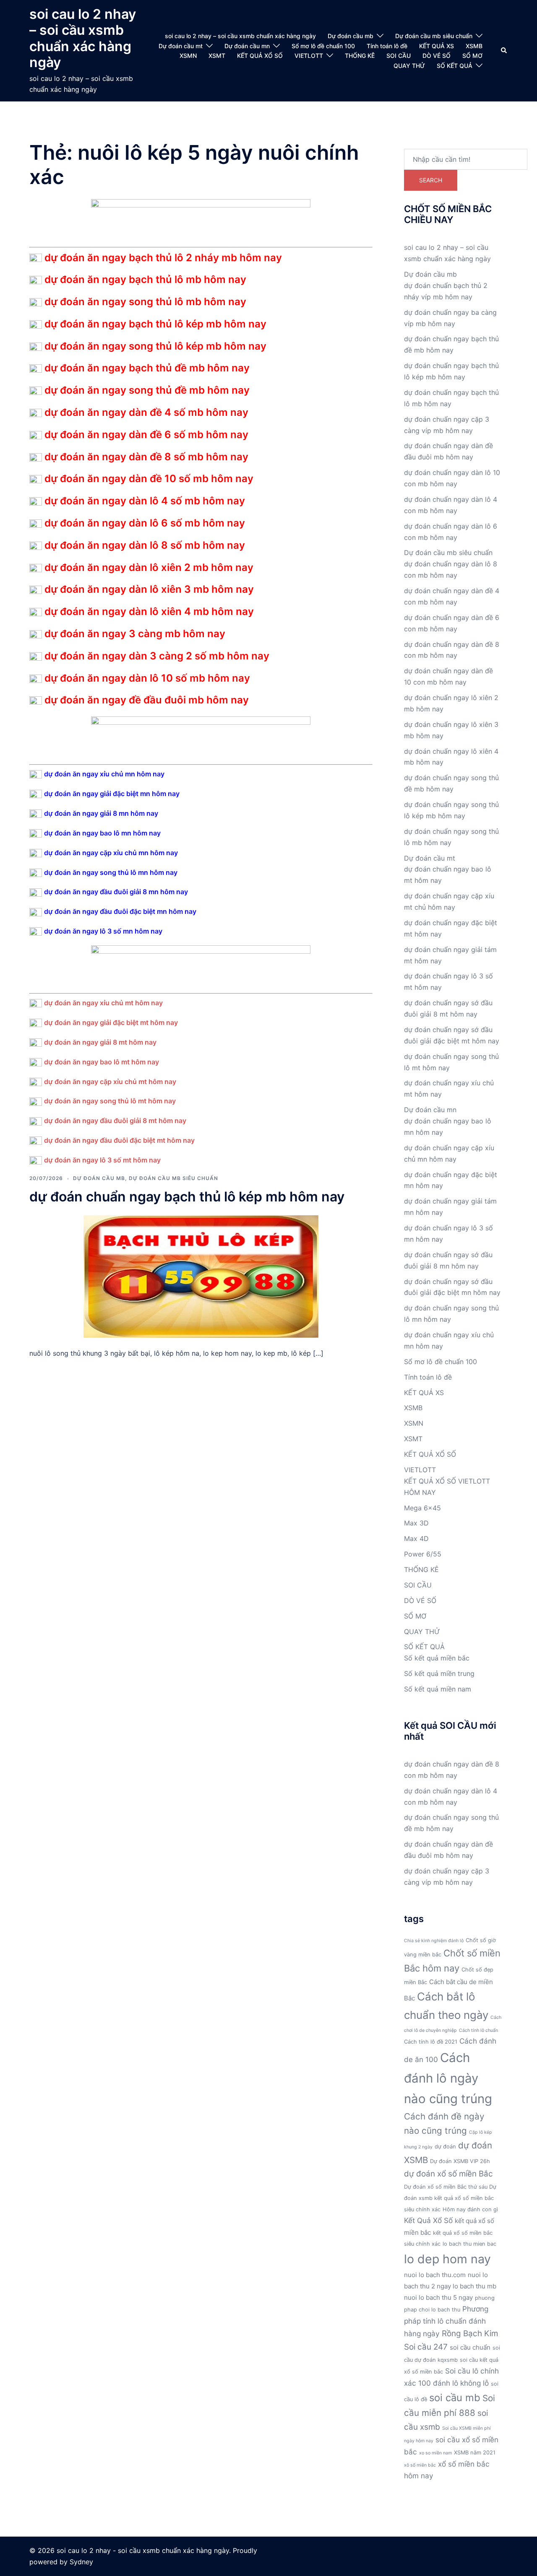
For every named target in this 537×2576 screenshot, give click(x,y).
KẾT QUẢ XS (437, 46)
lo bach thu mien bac (469, 2244)
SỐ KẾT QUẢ (455, 66)
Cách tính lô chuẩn (478, 2030)
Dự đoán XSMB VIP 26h (460, 2161)
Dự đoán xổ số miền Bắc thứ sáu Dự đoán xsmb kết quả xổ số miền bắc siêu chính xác (450, 2198)
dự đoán (445, 2147)
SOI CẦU (399, 56)
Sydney (81, 2562)
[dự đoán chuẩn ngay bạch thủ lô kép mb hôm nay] (201, 1276)
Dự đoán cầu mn (247, 46)
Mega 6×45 (422, 1508)
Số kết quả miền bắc (437, 1658)
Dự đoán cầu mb (351, 36)
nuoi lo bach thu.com (435, 2275)
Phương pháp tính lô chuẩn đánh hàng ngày (446, 2321)
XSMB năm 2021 (475, 2453)
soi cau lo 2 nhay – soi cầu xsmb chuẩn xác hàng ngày (83, 38)
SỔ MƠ (472, 56)
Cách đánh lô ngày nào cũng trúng (448, 2078)
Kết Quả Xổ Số (428, 2220)
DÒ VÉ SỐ (437, 56)
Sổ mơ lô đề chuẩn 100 (323, 46)
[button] (504, 51)
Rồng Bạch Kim (470, 2333)
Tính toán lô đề (387, 46)
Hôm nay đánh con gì (470, 2209)
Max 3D (416, 1523)
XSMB (474, 46)
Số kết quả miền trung (439, 1673)
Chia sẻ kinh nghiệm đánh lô (434, 1941)
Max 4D (416, 1538)
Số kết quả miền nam (438, 1689)
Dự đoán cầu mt (181, 46)
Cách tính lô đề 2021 (431, 2042)
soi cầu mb (455, 2398)
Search (431, 180)
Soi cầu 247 (426, 2347)
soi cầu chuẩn (470, 2347)
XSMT (217, 56)
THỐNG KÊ (360, 56)
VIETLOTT (309, 56)
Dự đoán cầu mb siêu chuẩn (434, 36)
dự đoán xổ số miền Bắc (448, 2174)
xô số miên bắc (420, 2465)
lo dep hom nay (447, 2259)
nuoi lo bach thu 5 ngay (438, 2297)
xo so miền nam (435, 2453)
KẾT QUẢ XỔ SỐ (260, 56)
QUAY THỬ (409, 66)
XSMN (188, 56)
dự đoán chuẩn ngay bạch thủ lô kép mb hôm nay (187, 1197)
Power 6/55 (423, 1554)
